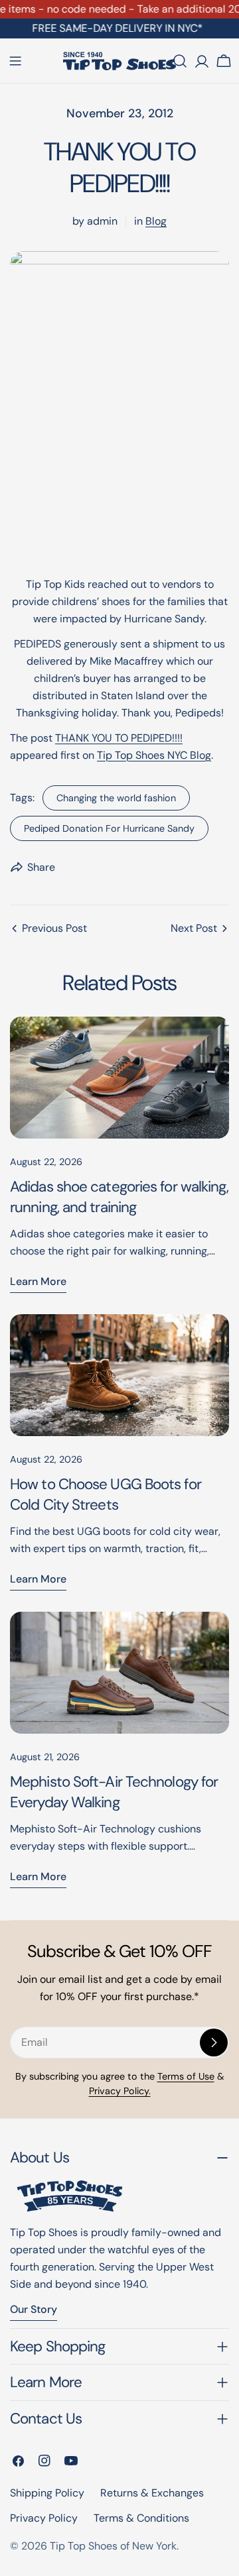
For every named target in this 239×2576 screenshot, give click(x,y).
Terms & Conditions (141, 2518)
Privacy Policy (44, 2518)
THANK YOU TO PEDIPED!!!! (119, 738)
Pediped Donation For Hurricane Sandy (109, 828)
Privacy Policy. (120, 2091)
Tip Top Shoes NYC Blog (154, 755)
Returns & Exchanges (152, 2493)
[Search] (180, 61)
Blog (156, 221)
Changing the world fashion (116, 798)
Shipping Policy (47, 2493)
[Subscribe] (214, 2043)
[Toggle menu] (15, 61)
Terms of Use (186, 2076)
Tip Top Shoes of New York (113, 2546)
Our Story (34, 2309)
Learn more (38, 1281)
